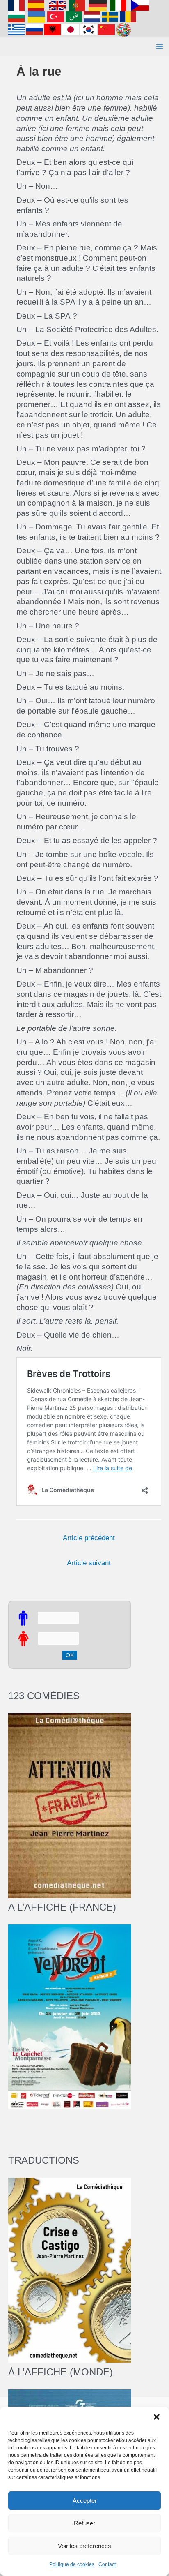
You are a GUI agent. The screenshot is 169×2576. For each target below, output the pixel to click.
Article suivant (89, 1563)
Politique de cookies (72, 2564)
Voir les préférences (84, 2546)
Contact (107, 2564)
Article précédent (89, 1538)
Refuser (84, 2523)
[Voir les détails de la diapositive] (70, 2017)
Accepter (85, 2501)
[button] (157, 2417)
